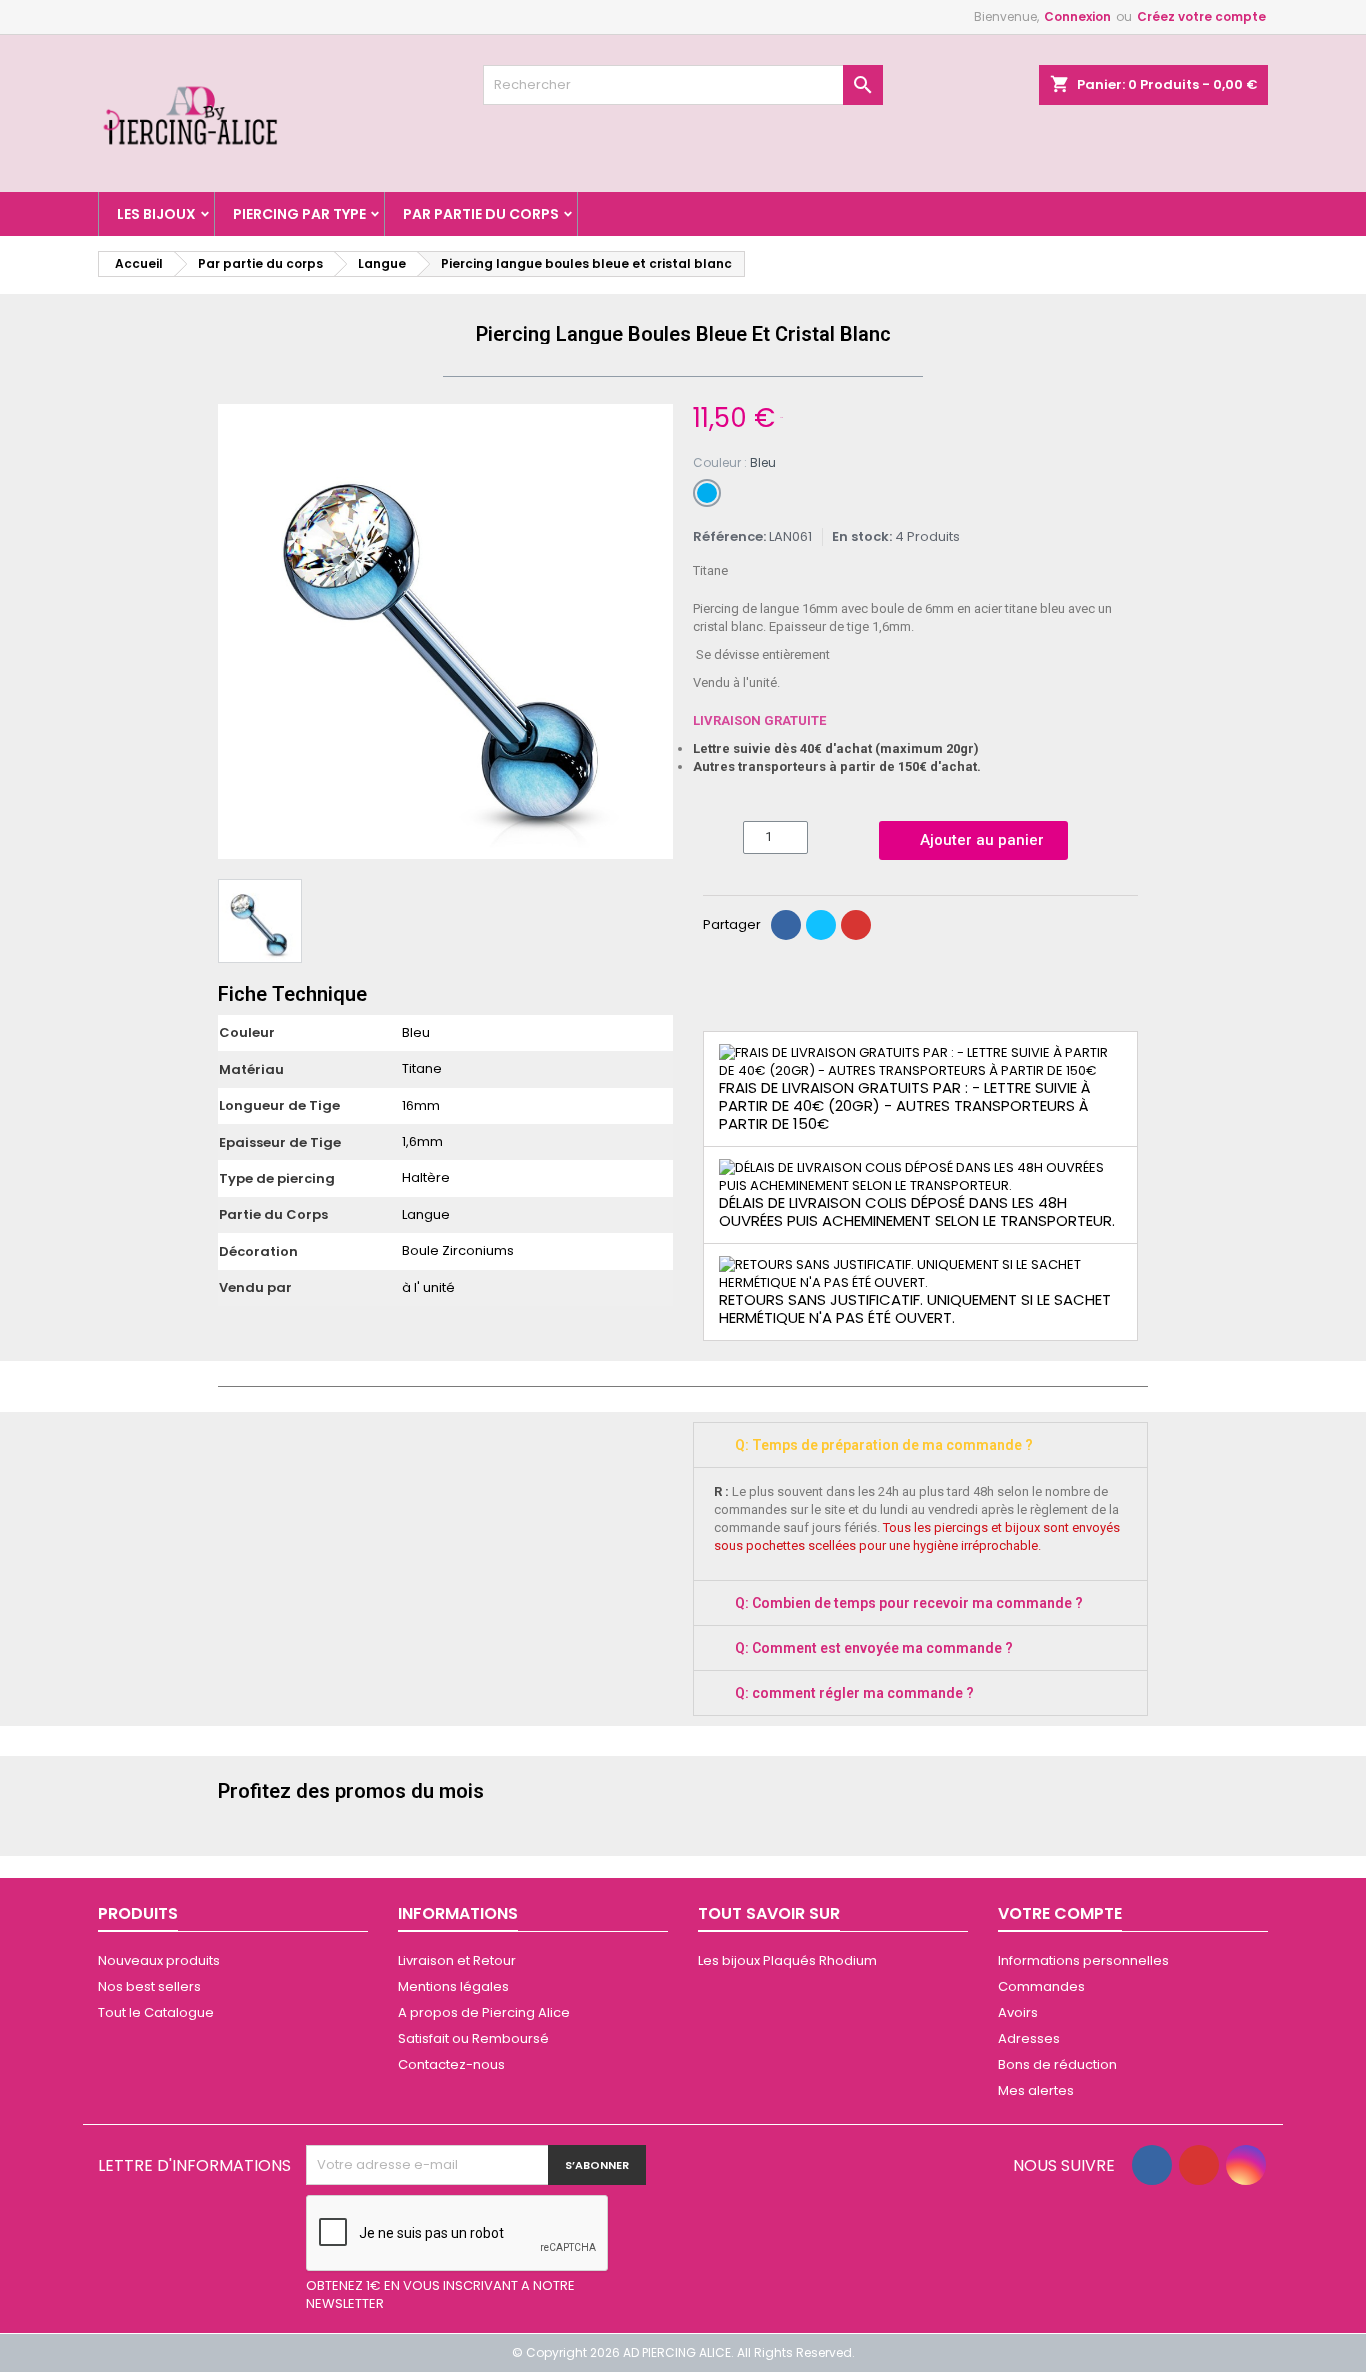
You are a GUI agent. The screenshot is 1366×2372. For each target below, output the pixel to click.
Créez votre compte (1201, 16)
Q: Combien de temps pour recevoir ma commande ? (909, 1603)
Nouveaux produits (159, 1960)
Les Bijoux (156, 214)
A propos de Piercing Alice (484, 2012)
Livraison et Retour (457, 1960)
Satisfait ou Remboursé (473, 2038)
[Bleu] (707, 493)
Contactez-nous (451, 2064)
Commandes (1041, 1986)
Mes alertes (1036, 2090)
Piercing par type (299, 214)
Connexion (1077, 16)
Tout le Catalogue (156, 2012)
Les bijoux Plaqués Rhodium (787, 1960)
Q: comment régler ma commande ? (854, 1693)
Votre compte (1060, 1913)
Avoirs (1018, 2012)
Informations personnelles (1083, 1960)
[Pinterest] (856, 925)
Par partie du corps (481, 214)
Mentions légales (453, 1986)
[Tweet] (821, 925)
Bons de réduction (1057, 2064)
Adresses (1029, 2038)
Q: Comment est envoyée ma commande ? (874, 1648)
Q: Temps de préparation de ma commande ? (884, 1445)
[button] (236, 632)
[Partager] (786, 925)
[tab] (920, 1445)
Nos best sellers (149, 1986)
